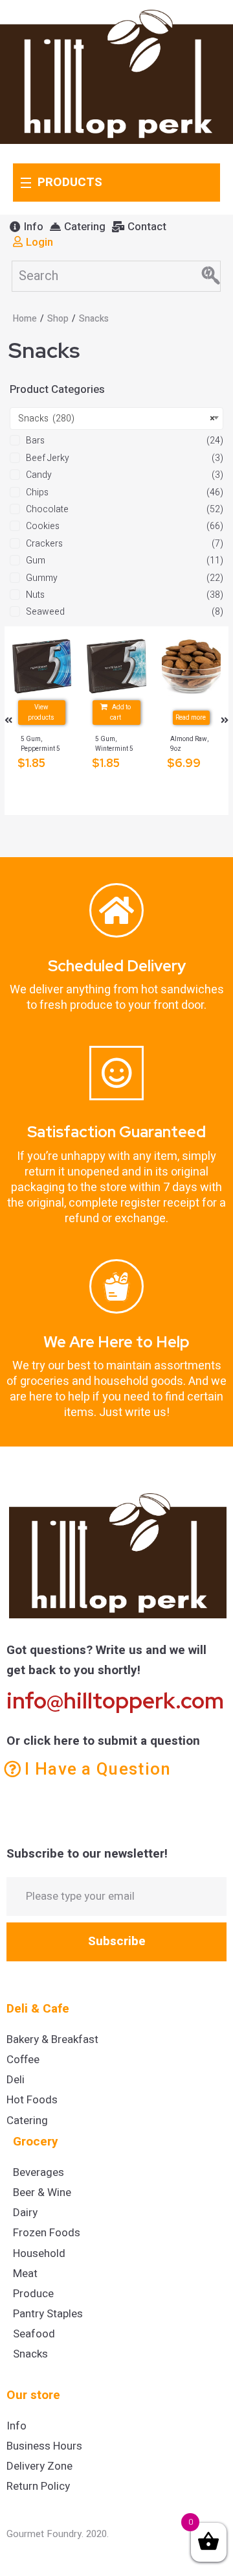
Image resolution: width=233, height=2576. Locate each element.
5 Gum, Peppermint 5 (40, 744)
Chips (37, 492)
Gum (36, 561)
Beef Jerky (48, 458)
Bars (35, 441)
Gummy (42, 578)
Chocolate (47, 509)
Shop (58, 319)
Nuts (35, 595)
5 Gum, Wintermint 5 (114, 744)
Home (25, 319)
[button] (27, 227)
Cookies (43, 526)
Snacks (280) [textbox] (116, 419)
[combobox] (116, 419)
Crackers (44, 544)
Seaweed (45, 612)
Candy (39, 475)
